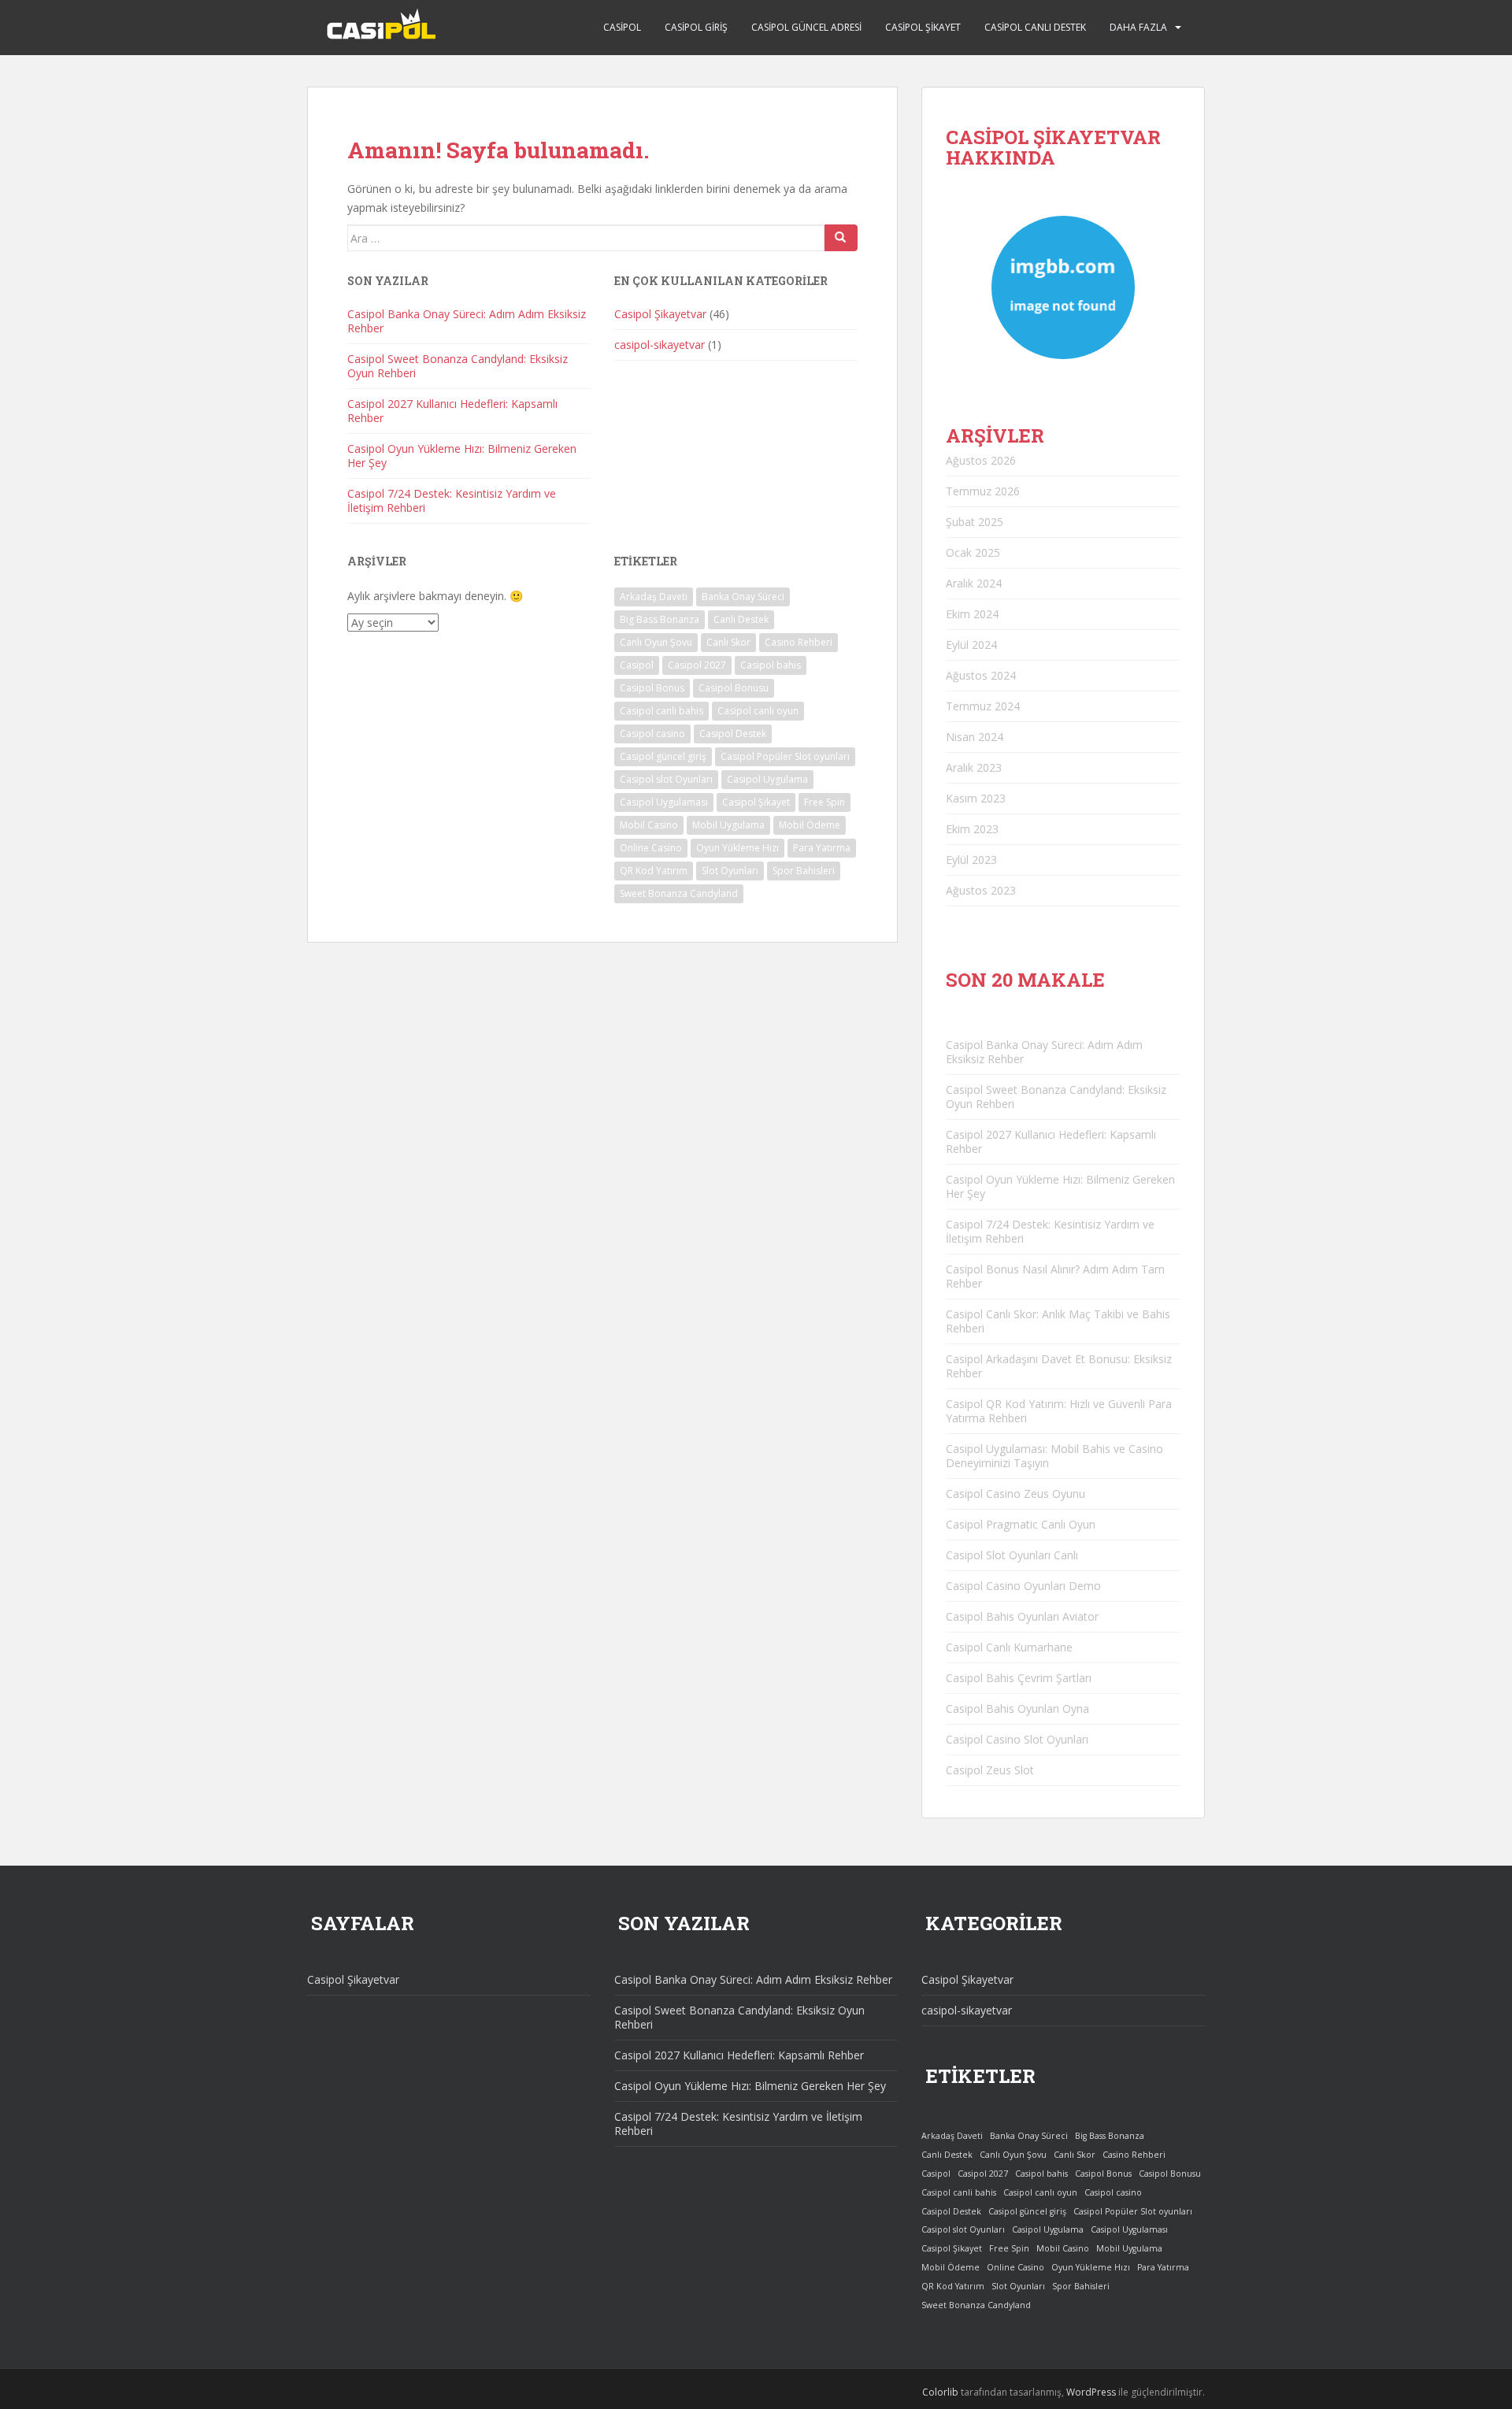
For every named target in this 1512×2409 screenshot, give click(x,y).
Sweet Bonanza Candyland (679, 893)
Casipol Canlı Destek (1035, 27)
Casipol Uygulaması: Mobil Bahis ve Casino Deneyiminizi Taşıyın (1054, 1456)
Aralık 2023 (974, 767)
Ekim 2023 (972, 829)
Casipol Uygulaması (664, 802)
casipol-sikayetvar (660, 345)
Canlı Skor (728, 642)
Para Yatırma (822, 848)
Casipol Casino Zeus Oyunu (1015, 1494)
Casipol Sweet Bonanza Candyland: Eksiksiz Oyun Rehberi (458, 366)
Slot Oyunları (730, 871)
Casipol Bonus (652, 688)
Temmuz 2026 (983, 491)
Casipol (622, 27)
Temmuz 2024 (983, 706)
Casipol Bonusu (734, 688)
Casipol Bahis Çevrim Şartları (1019, 1678)
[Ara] (841, 238)
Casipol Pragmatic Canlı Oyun (1021, 1524)
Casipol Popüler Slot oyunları (785, 756)
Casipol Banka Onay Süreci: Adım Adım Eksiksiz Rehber (467, 321)
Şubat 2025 (975, 522)
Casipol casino (652, 734)
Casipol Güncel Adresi (806, 27)
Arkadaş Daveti (654, 597)
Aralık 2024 (974, 583)
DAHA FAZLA (1138, 27)
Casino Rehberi (799, 642)
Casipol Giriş (696, 27)
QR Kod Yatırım (654, 871)
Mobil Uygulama (728, 825)
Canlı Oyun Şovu (656, 642)
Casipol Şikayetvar (660, 314)
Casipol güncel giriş (663, 756)
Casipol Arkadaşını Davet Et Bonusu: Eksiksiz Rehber (1059, 1366)
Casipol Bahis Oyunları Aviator (1022, 1616)
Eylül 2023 (971, 860)
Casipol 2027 (697, 665)
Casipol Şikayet (923, 27)
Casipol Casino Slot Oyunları (1017, 1739)
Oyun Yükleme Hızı (737, 848)
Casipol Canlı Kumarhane (1009, 1647)
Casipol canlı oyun (758, 711)
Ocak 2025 (973, 552)
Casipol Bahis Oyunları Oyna (1017, 1709)
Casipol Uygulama (767, 779)
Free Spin (825, 802)
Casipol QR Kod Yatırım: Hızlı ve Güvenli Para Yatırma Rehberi (1059, 1411)
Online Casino (651, 848)
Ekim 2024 (972, 614)
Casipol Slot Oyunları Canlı (1012, 1555)
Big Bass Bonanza (660, 619)
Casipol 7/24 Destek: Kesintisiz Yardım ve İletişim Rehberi (452, 500)
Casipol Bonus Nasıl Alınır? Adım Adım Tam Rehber (1055, 1276)
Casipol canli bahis (661, 711)
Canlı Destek (741, 619)
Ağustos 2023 (981, 890)
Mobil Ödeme (810, 825)
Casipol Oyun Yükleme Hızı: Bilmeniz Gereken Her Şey (462, 456)
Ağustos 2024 (981, 675)
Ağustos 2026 (981, 460)
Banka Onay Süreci (743, 597)
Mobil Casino (649, 825)
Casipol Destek (733, 734)
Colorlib (940, 2392)
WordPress (1091, 2392)
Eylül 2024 (971, 645)
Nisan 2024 (975, 737)
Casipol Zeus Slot (990, 1770)
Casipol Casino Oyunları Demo (1023, 1586)
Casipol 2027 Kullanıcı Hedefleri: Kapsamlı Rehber (452, 411)
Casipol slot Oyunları (666, 779)
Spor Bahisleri (804, 871)
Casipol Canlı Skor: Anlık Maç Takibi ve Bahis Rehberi (1058, 1321)
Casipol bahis (771, 665)
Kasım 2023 (976, 798)
